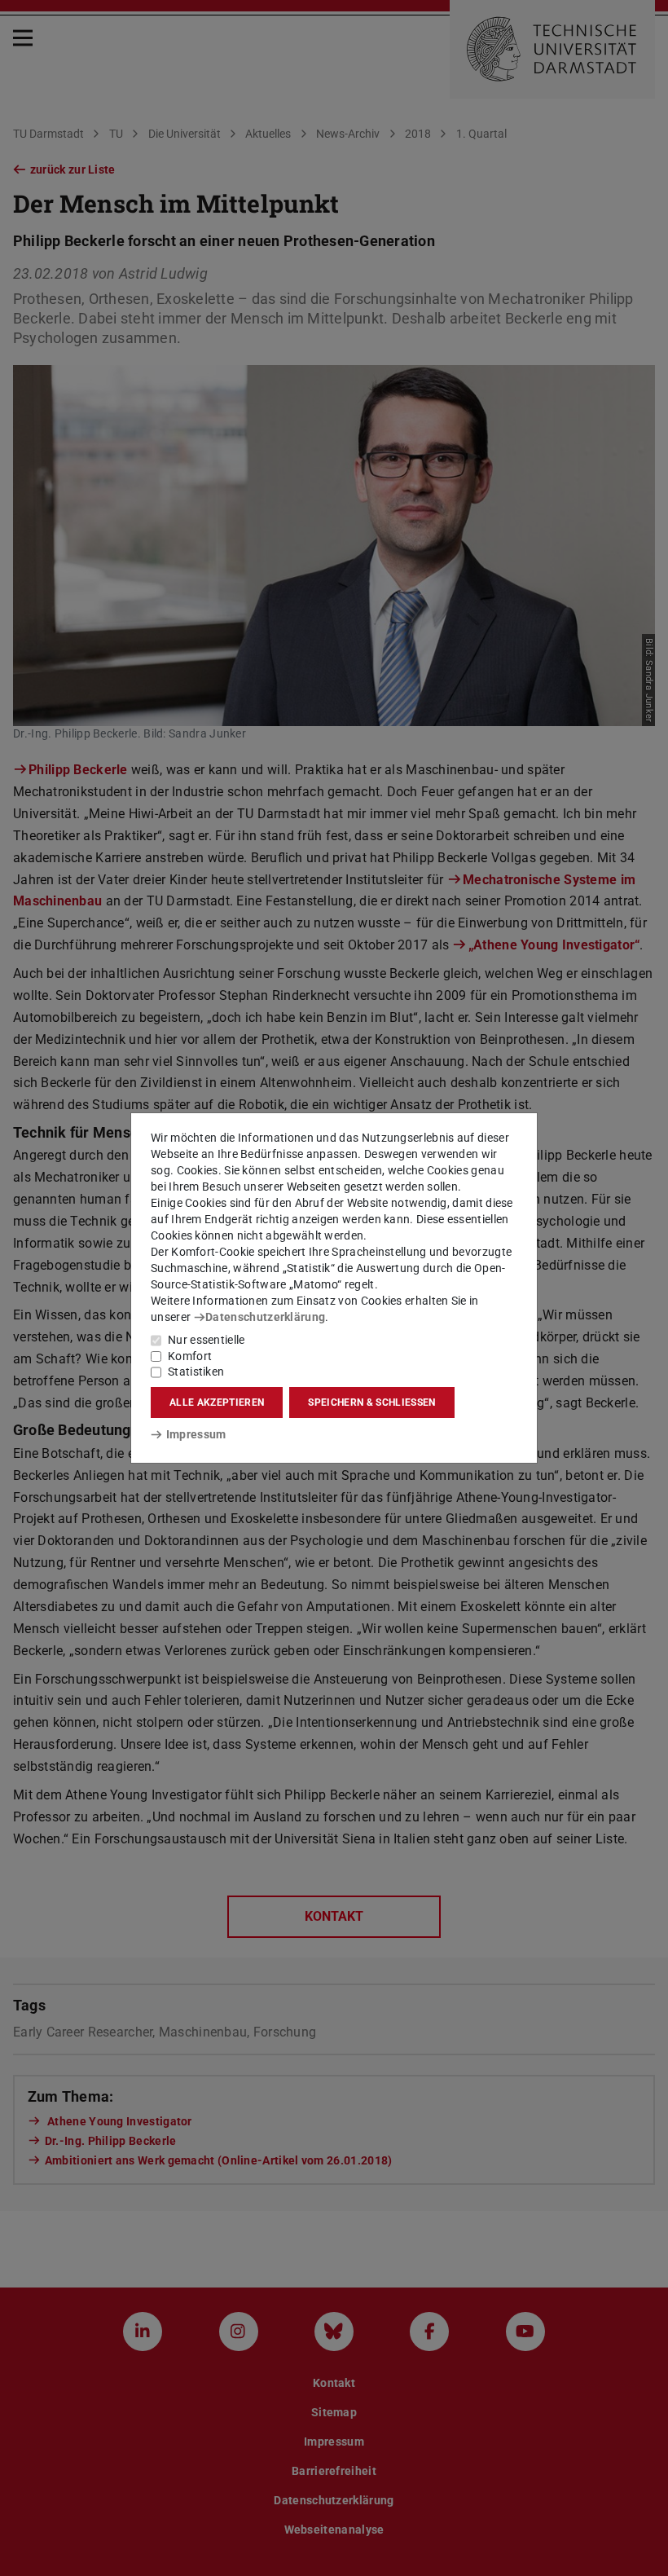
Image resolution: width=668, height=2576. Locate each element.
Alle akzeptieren (217, 1402)
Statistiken (196, 1372)
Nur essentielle (207, 1340)
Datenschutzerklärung (265, 1317)
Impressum (196, 1434)
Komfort (190, 1356)
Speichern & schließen (371, 1402)
